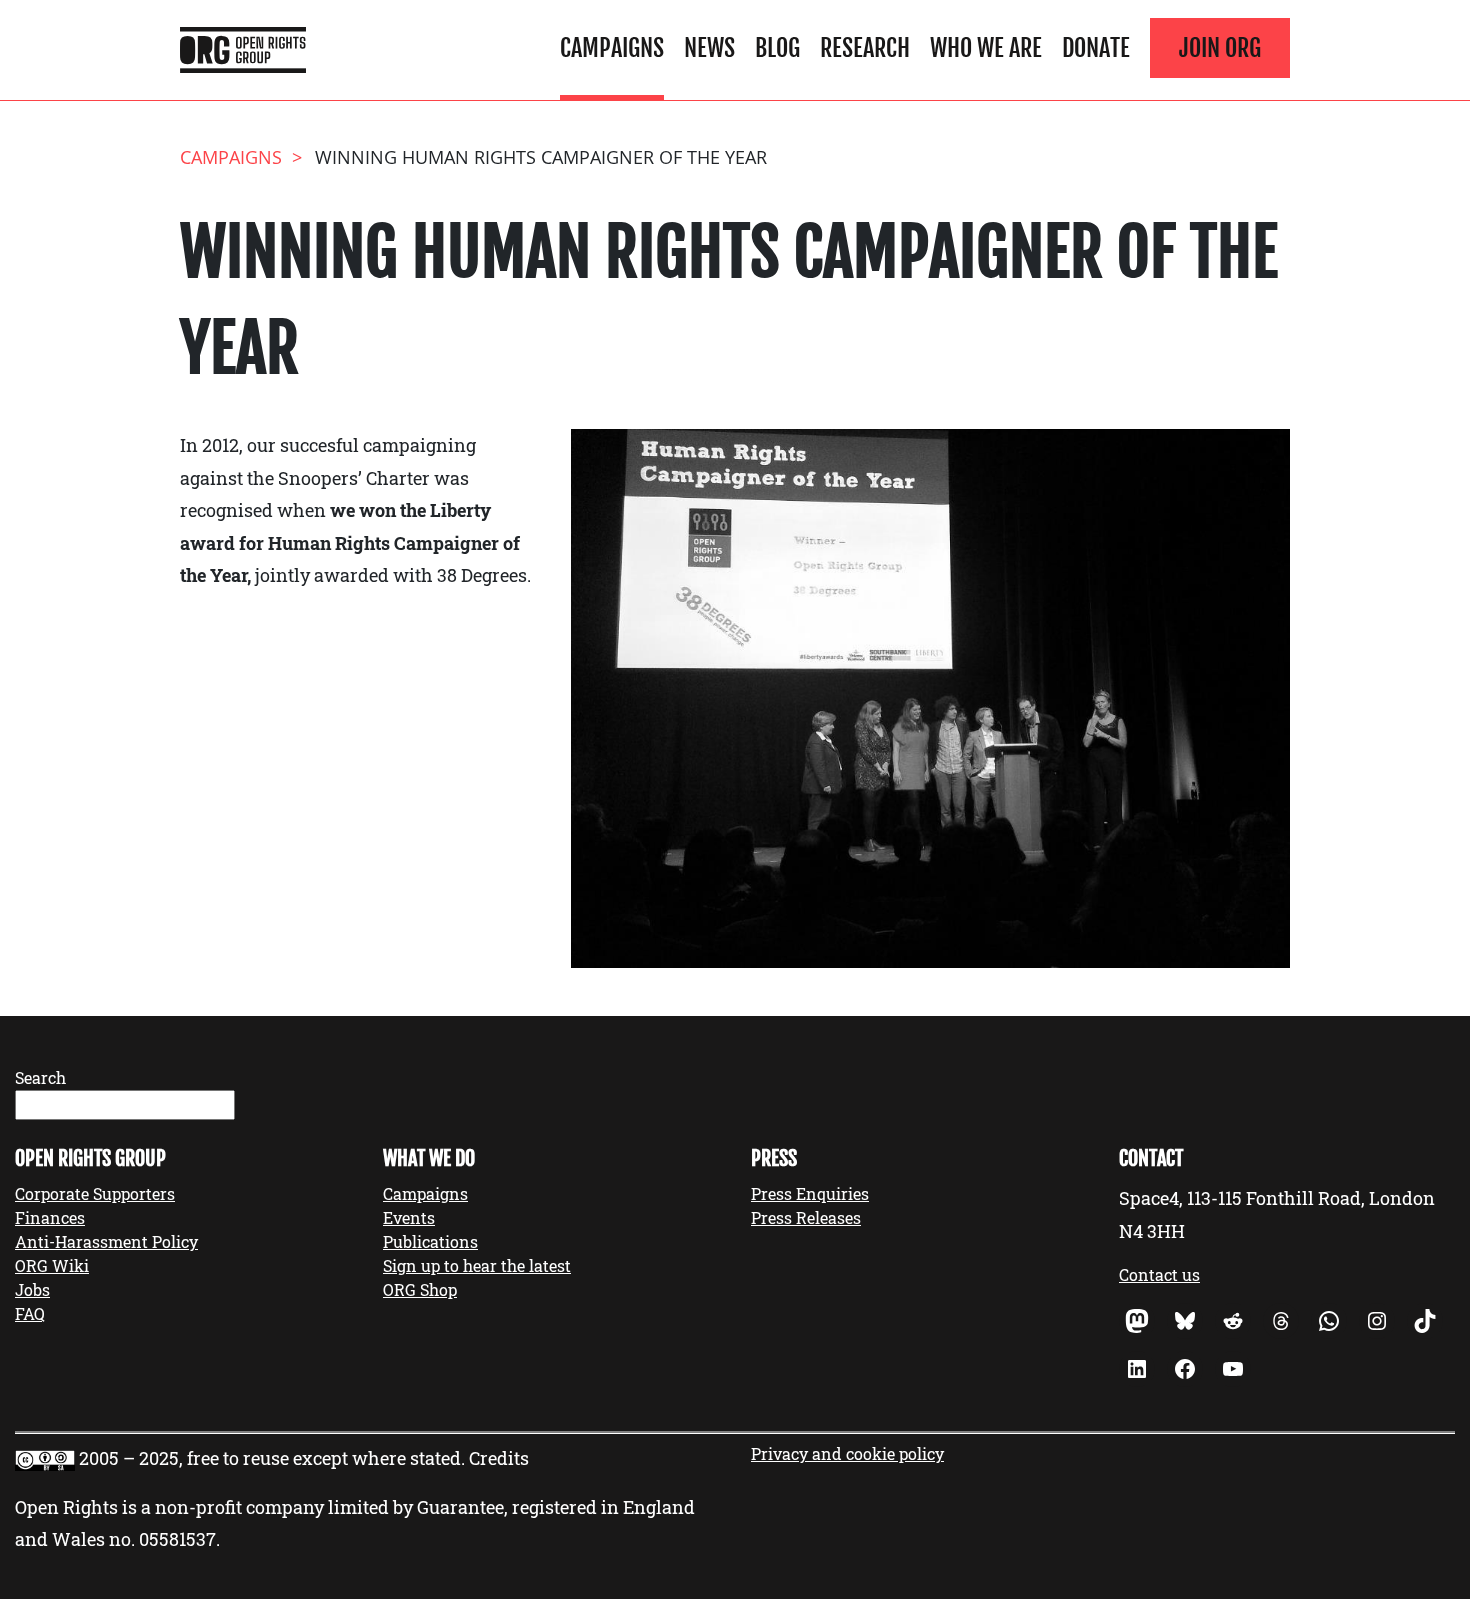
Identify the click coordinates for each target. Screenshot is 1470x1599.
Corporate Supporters (95, 1193)
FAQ (30, 1313)
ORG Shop (420, 1289)
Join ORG (1220, 48)
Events (409, 1217)
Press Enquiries (810, 1193)
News (709, 48)
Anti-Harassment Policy (106, 1241)
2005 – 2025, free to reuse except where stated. (272, 1458)
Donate (1096, 48)
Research (865, 48)
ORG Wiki (52, 1265)
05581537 (177, 1539)
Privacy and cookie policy (847, 1453)
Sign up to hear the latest (477, 1265)
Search (40, 1077)
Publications (430, 1241)
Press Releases (806, 1217)
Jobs (32, 1289)
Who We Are (986, 48)
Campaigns (612, 48)
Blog (777, 48)
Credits (499, 1458)
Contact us (1159, 1274)
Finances (50, 1217)
